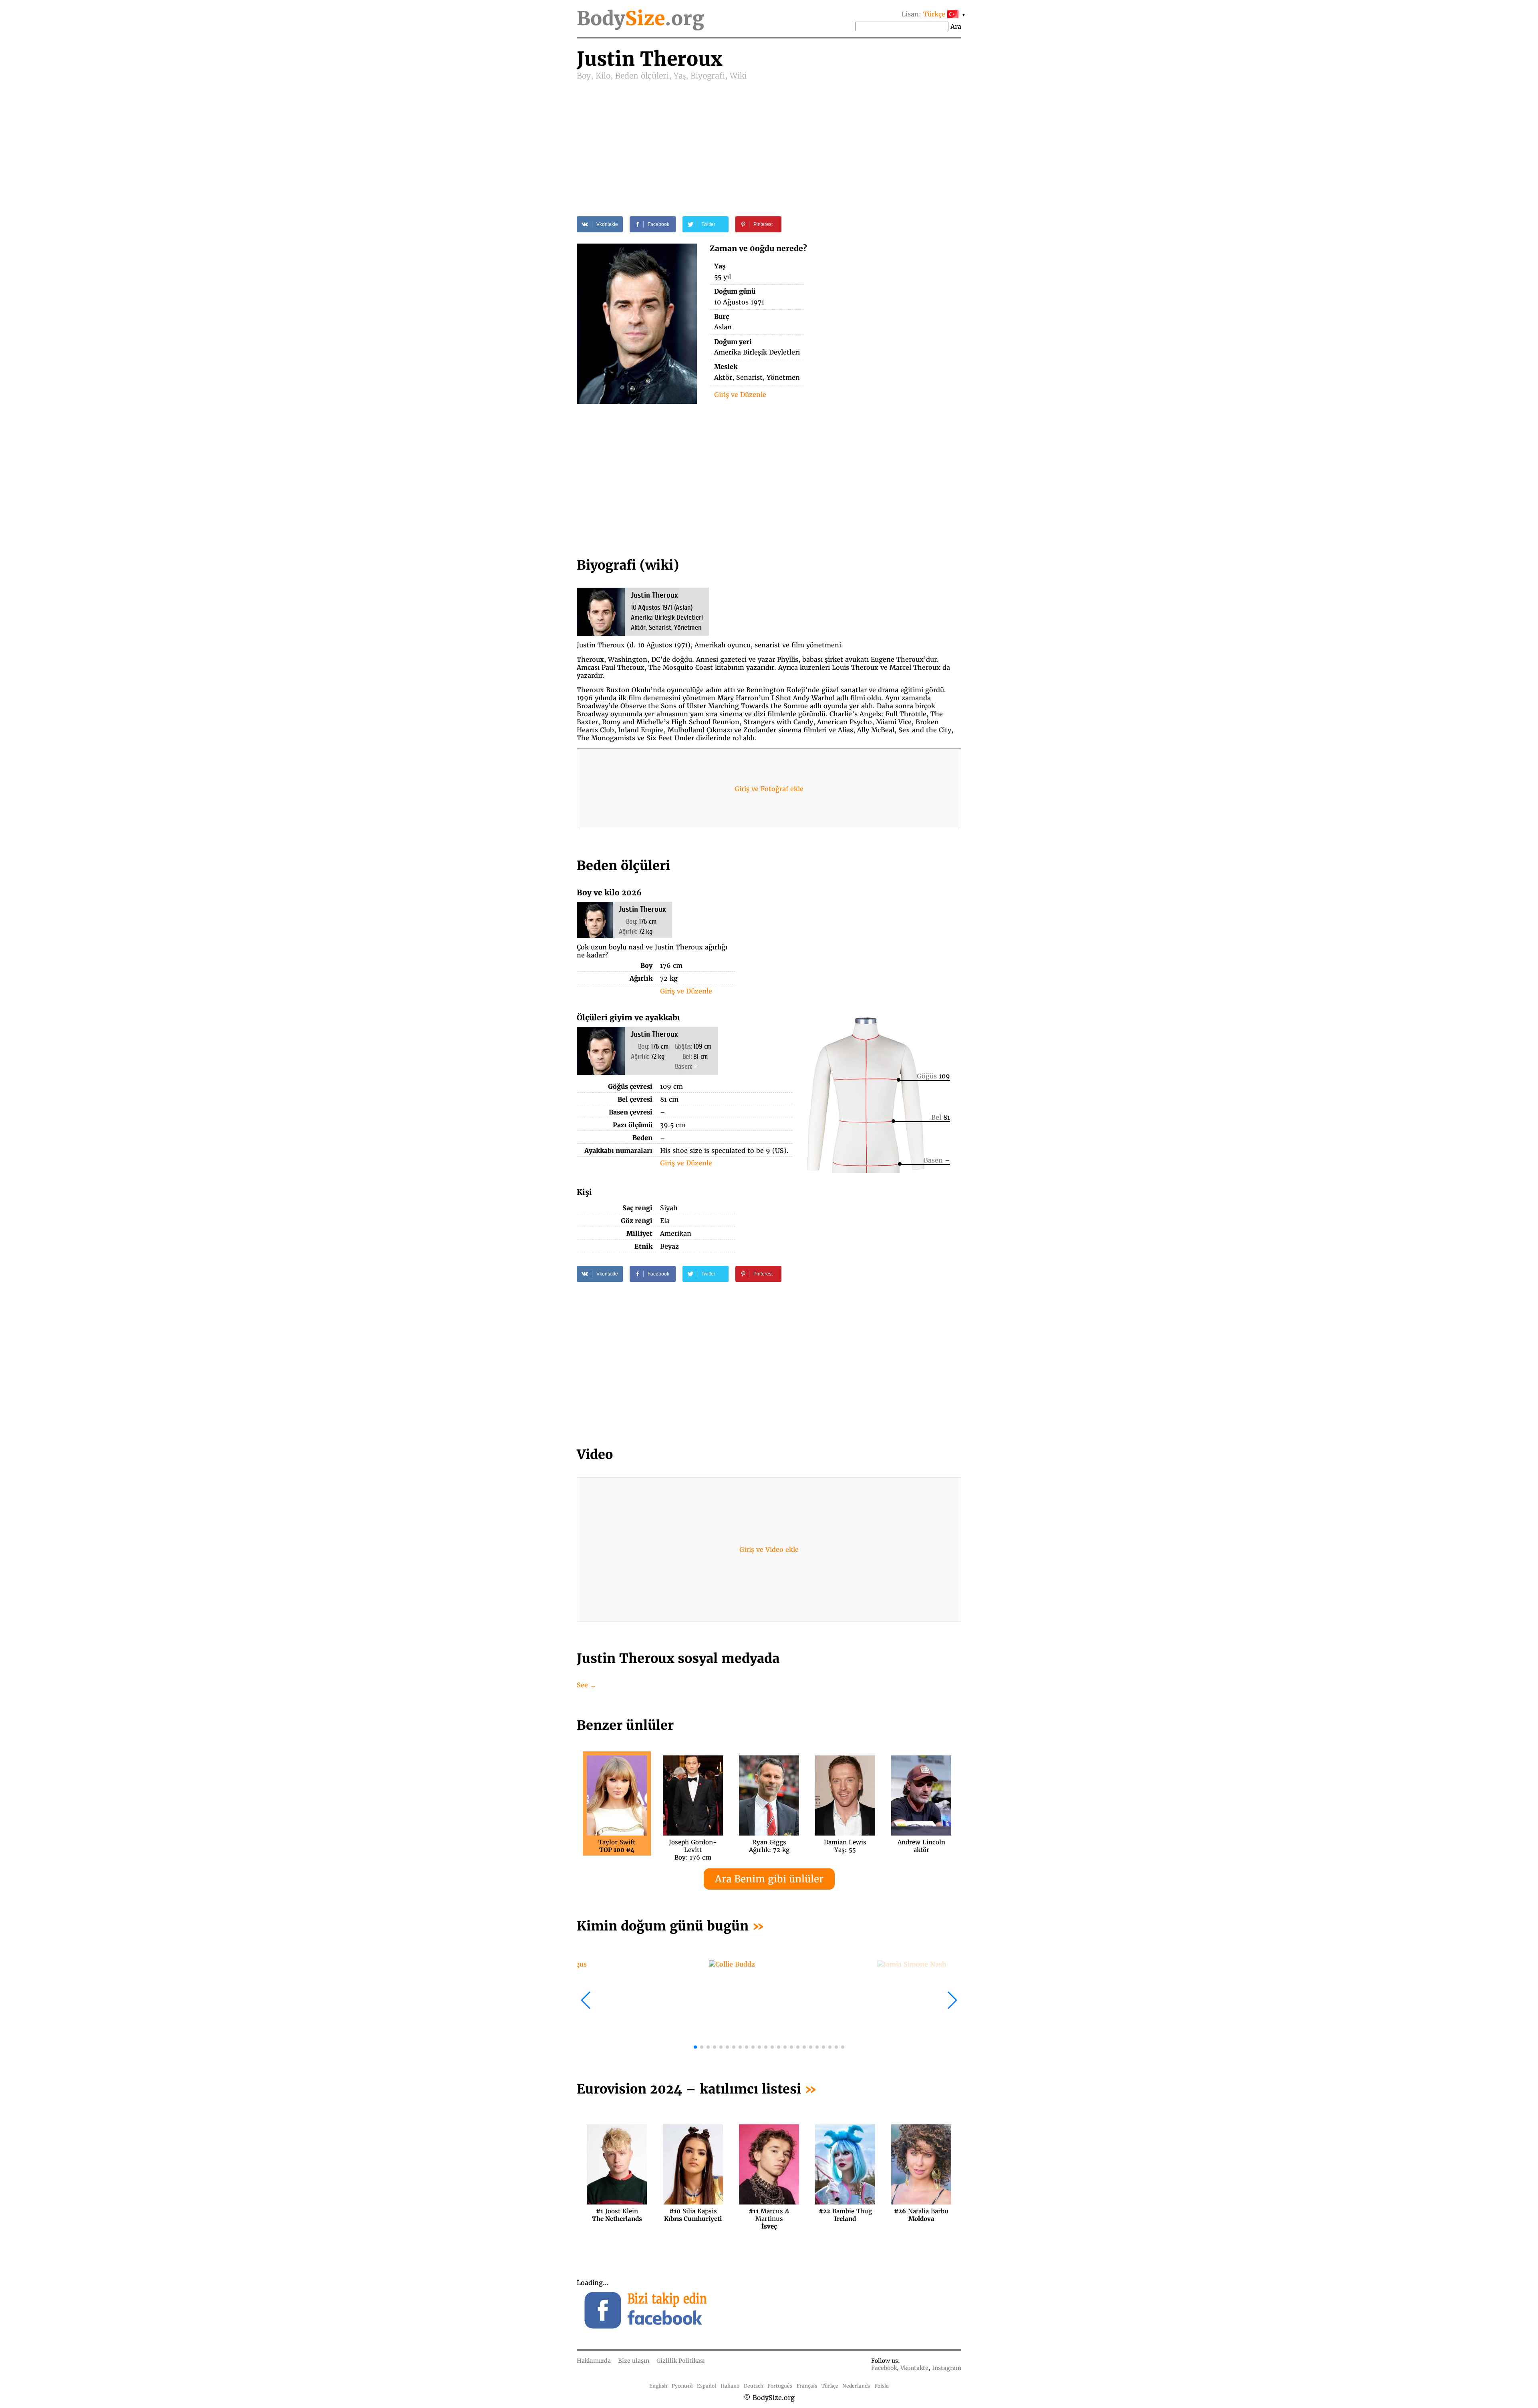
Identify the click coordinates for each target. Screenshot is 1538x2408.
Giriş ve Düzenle (740, 395)
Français (807, 2386)
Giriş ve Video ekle (769, 1550)
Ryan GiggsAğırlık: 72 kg (769, 1846)
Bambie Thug (845, 2215)
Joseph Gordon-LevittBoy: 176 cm (693, 1846)
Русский (682, 2386)
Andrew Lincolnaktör (921, 1846)
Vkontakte (914, 2368)
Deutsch (754, 2386)
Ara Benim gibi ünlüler (769, 1879)
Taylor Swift (617, 1846)
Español (707, 2386)
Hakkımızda (594, 2361)
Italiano (730, 2386)
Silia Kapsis (693, 2215)
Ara (956, 26)
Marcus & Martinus (769, 2215)
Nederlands (856, 2386)
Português (780, 2386)
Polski (882, 2386)
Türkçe (830, 2386)
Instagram (947, 2368)
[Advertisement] (769, 141)
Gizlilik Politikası (681, 2361)
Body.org (640, 18)
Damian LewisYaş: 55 (845, 1846)
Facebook (884, 2368)
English (658, 2386)
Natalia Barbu (921, 2215)
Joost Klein (617, 2215)
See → (587, 1685)
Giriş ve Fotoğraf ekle (769, 789)
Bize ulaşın (634, 2361)
